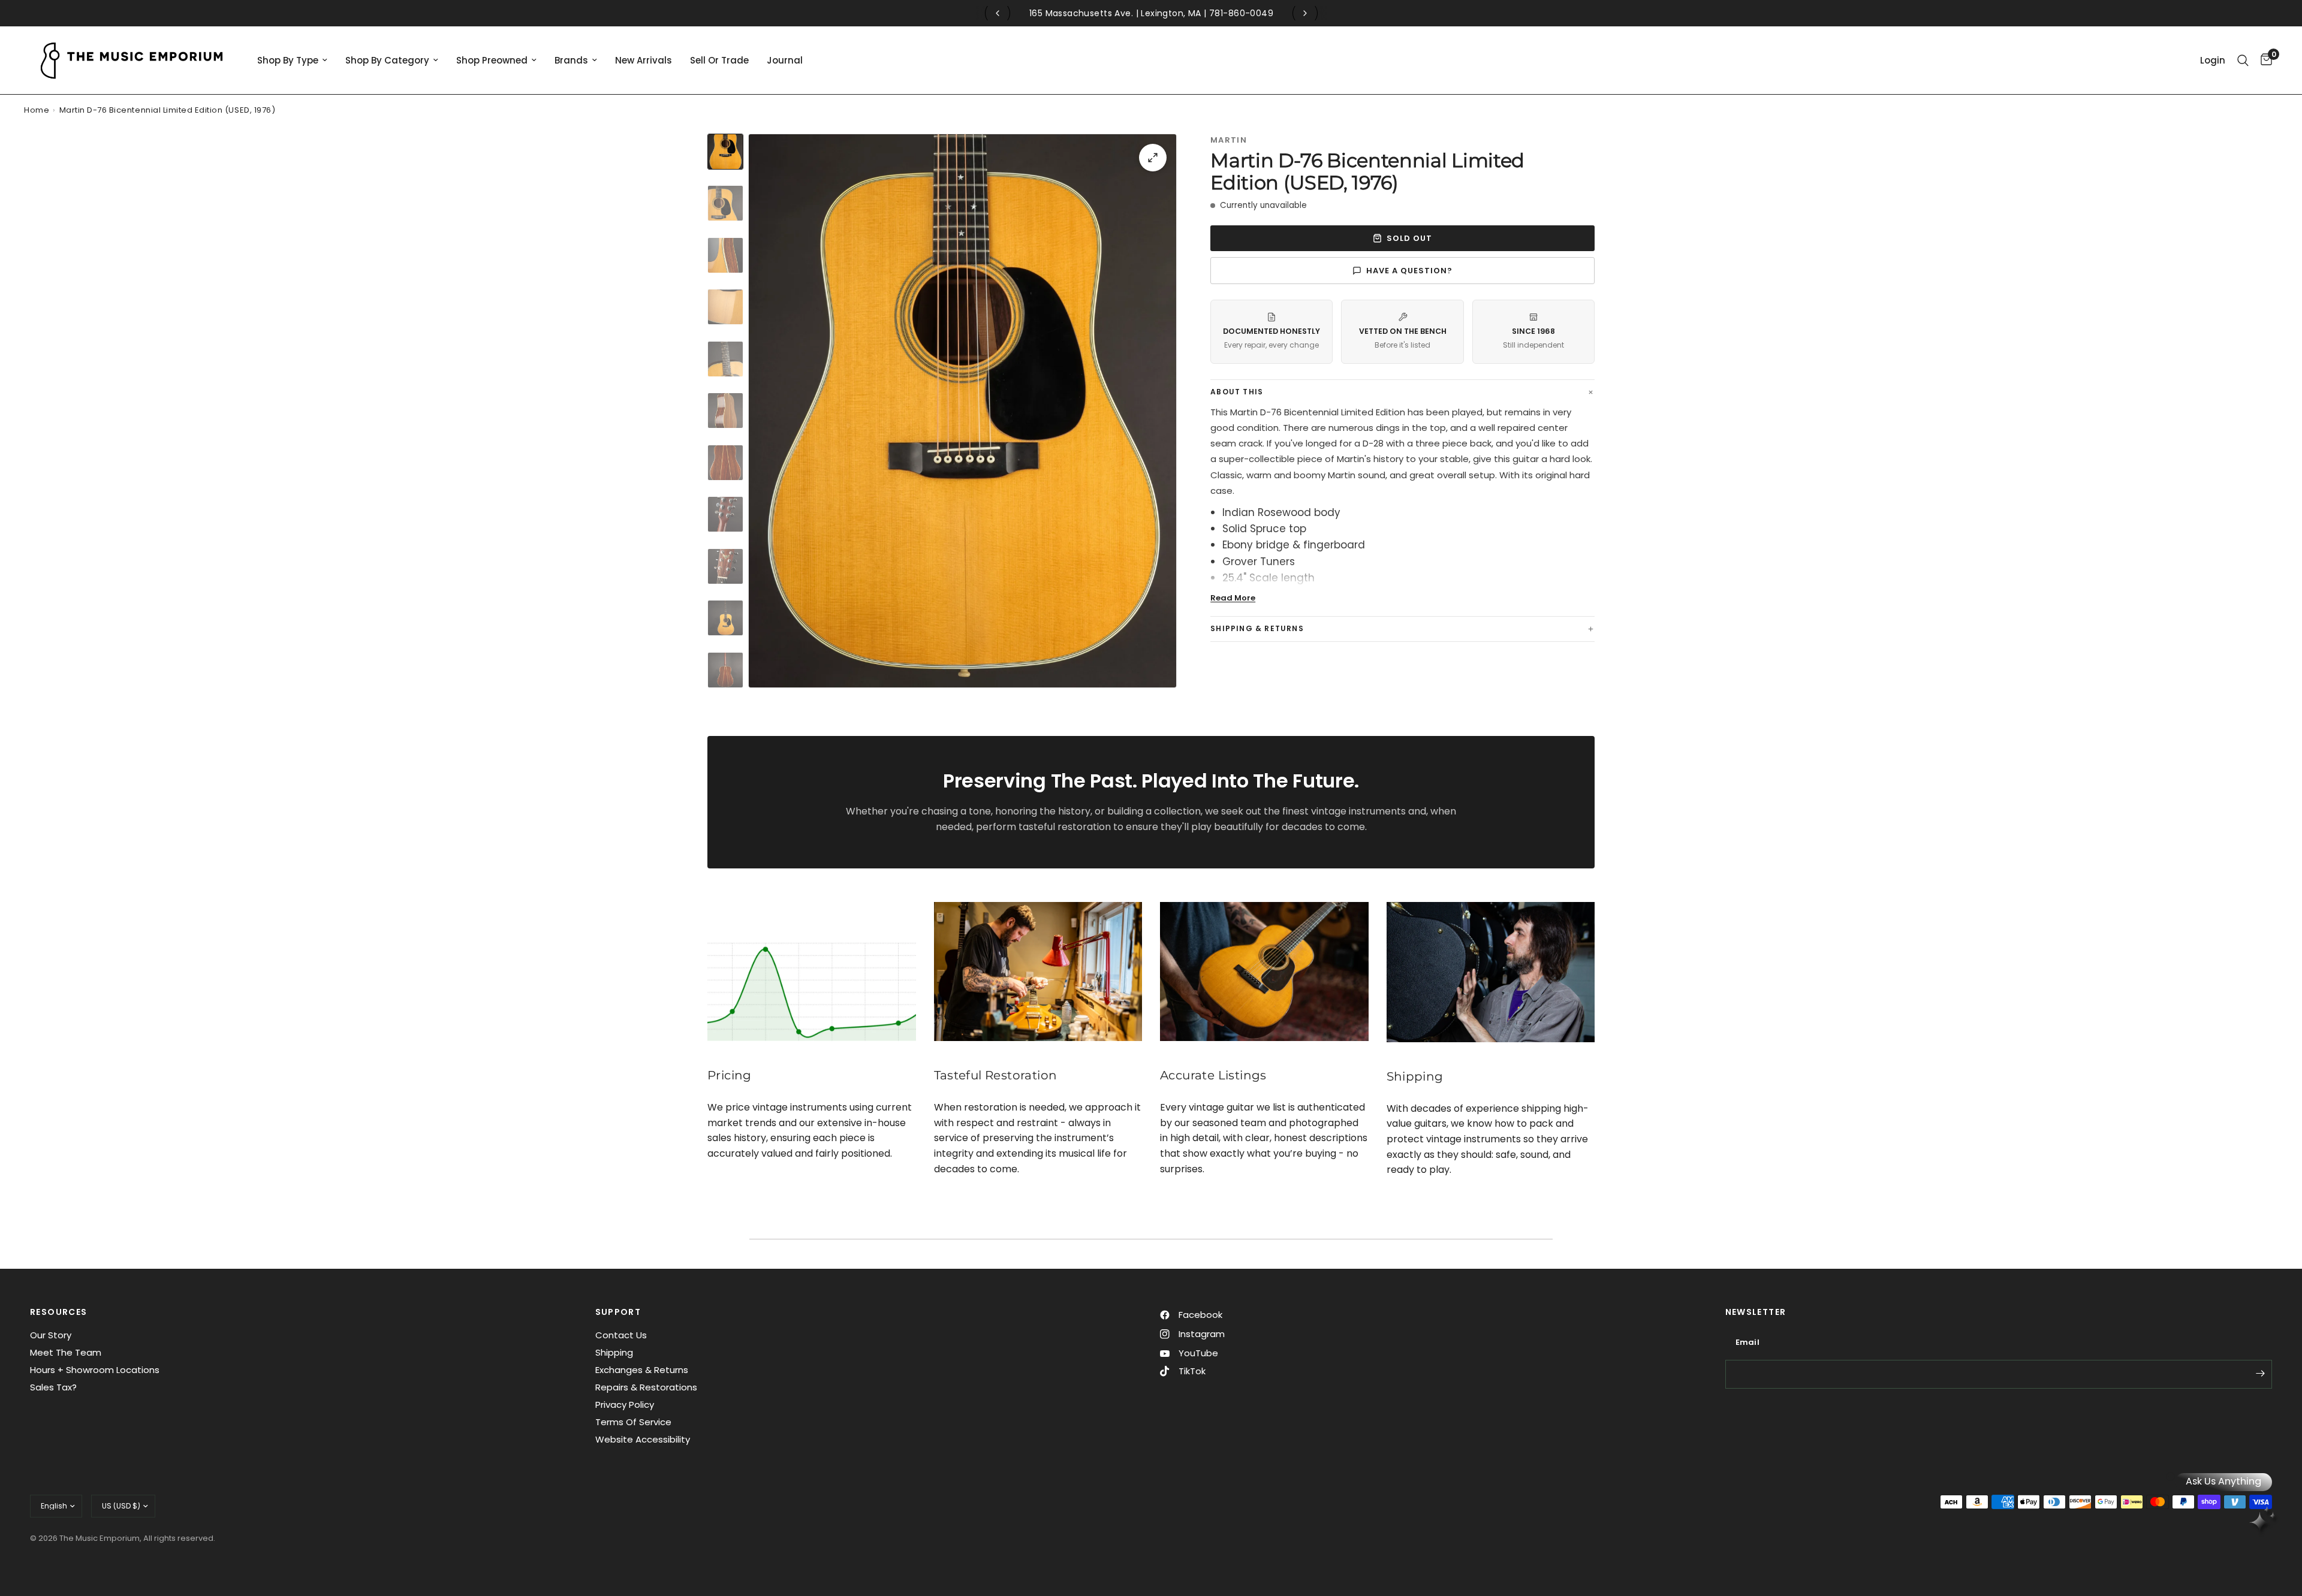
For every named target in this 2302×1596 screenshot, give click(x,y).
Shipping (614, 1352)
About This (1237, 392)
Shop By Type (288, 60)
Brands (571, 60)
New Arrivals (644, 60)
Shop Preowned (492, 60)
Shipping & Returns (1257, 628)
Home (37, 110)
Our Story (51, 1335)
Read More (1233, 598)
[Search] (2243, 60)
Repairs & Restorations (646, 1387)
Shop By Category (387, 60)
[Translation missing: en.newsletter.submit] (2260, 1373)
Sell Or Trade (719, 60)
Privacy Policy (625, 1405)
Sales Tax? (53, 1387)
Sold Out (1409, 238)
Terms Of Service (633, 1422)
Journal (785, 60)
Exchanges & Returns (642, 1370)
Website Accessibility (643, 1439)
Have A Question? (1410, 271)
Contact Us (621, 1335)
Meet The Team (66, 1352)
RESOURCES (59, 1312)
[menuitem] (292, 61)
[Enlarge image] (1153, 158)
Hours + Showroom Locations (95, 1370)
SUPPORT (618, 1312)
